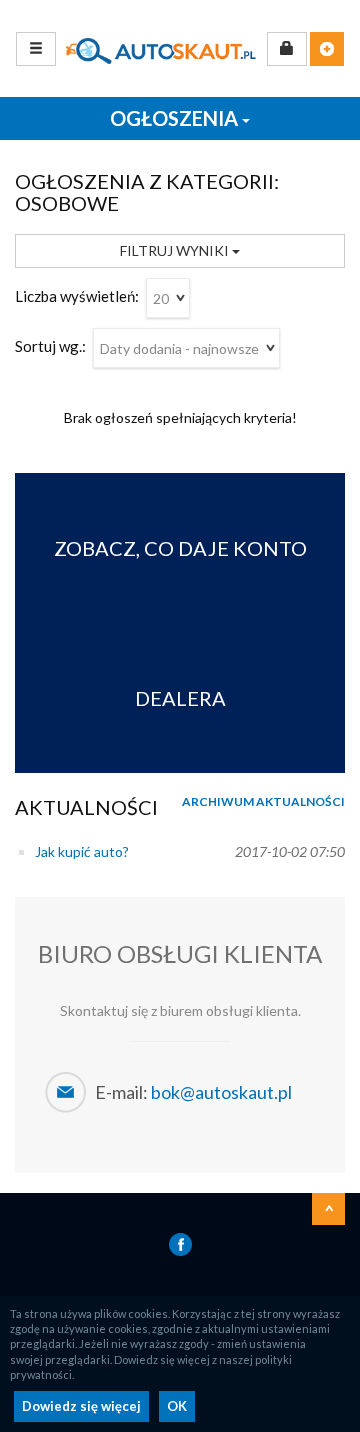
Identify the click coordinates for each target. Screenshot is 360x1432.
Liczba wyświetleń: (77, 296)
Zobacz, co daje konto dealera (180, 623)
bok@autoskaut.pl (221, 1092)
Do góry (329, 1209)
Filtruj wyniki (176, 250)
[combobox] (168, 298)
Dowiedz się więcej (81, 1406)
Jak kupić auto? (82, 851)
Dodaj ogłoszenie (327, 49)
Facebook (180, 1244)
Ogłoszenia (176, 118)
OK (177, 1406)
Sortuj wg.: (50, 346)
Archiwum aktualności (263, 801)
